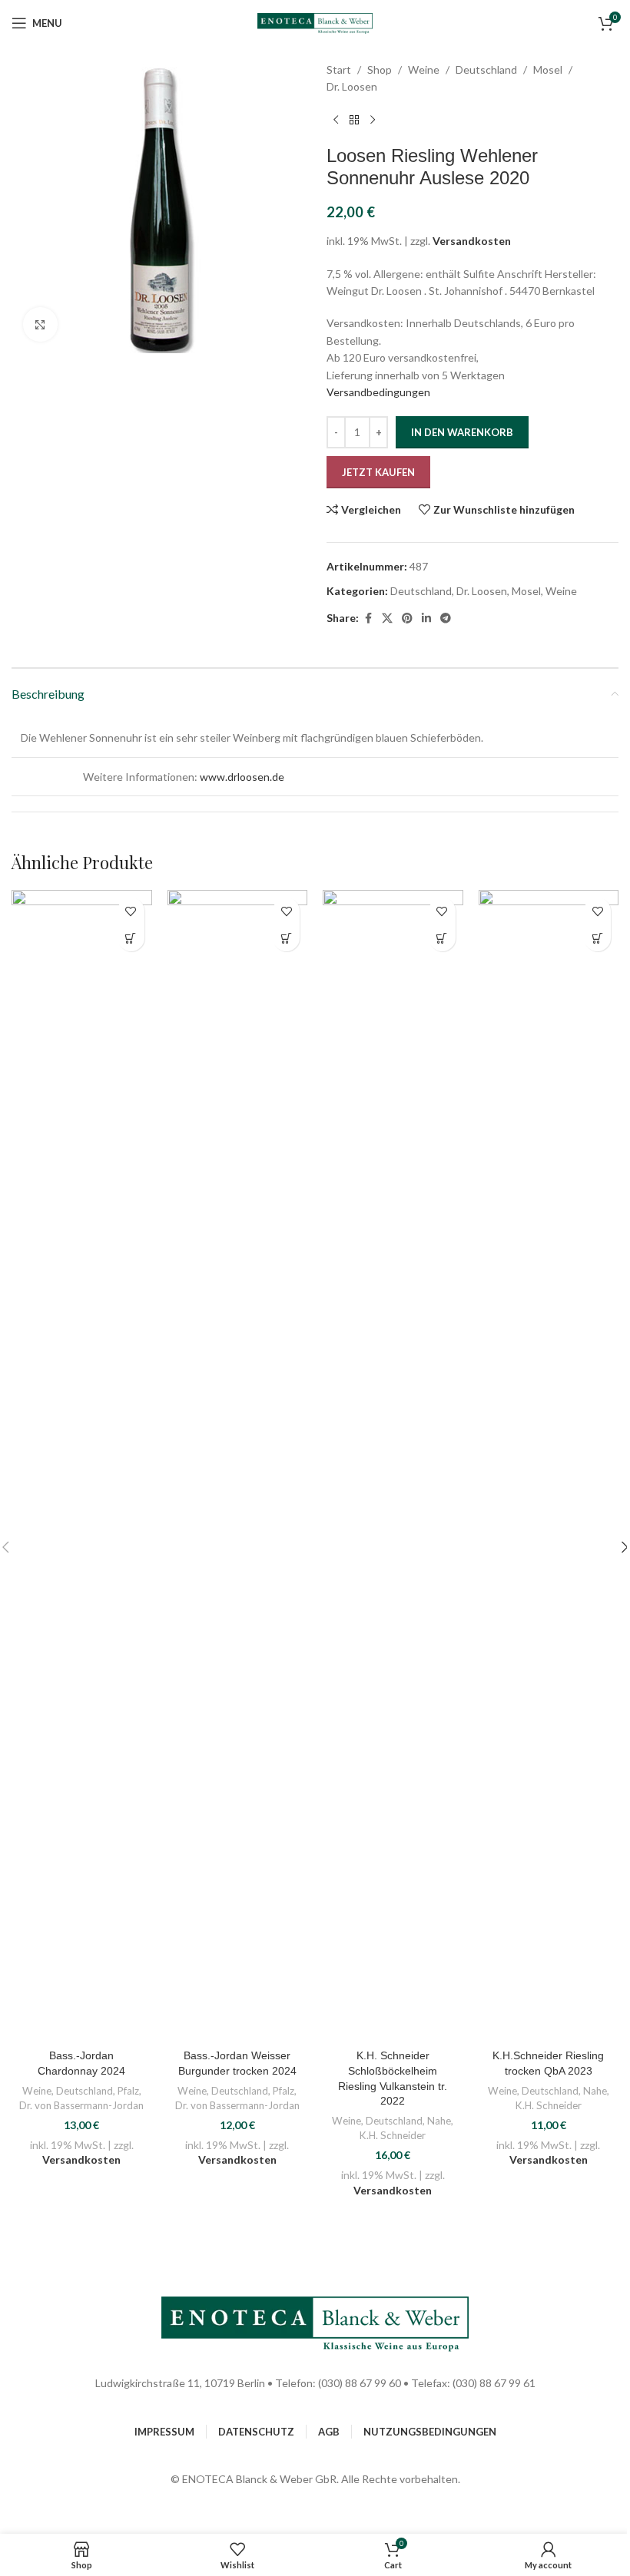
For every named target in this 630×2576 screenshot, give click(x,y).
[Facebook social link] (368, 618)
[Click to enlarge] (40, 324)
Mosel (548, 69)
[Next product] (373, 121)
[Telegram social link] (446, 618)
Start (339, 69)
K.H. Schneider (393, 2135)
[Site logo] (315, 22)
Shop (380, 69)
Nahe (439, 2121)
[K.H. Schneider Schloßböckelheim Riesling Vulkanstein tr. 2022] (393, 1466)
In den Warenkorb (462, 432)
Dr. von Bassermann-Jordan (81, 2105)
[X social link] (387, 618)
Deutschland (486, 69)
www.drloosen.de (242, 777)
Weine (424, 69)
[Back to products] (354, 121)
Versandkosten (472, 241)
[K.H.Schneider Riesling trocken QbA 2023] (549, 1466)
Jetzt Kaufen (378, 472)
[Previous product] (336, 121)
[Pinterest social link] (407, 618)
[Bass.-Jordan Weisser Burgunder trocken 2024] (238, 1466)
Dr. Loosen (352, 86)
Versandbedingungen (378, 392)
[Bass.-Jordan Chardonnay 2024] (82, 1466)
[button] (131, 938)
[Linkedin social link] (426, 618)
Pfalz (128, 2091)
